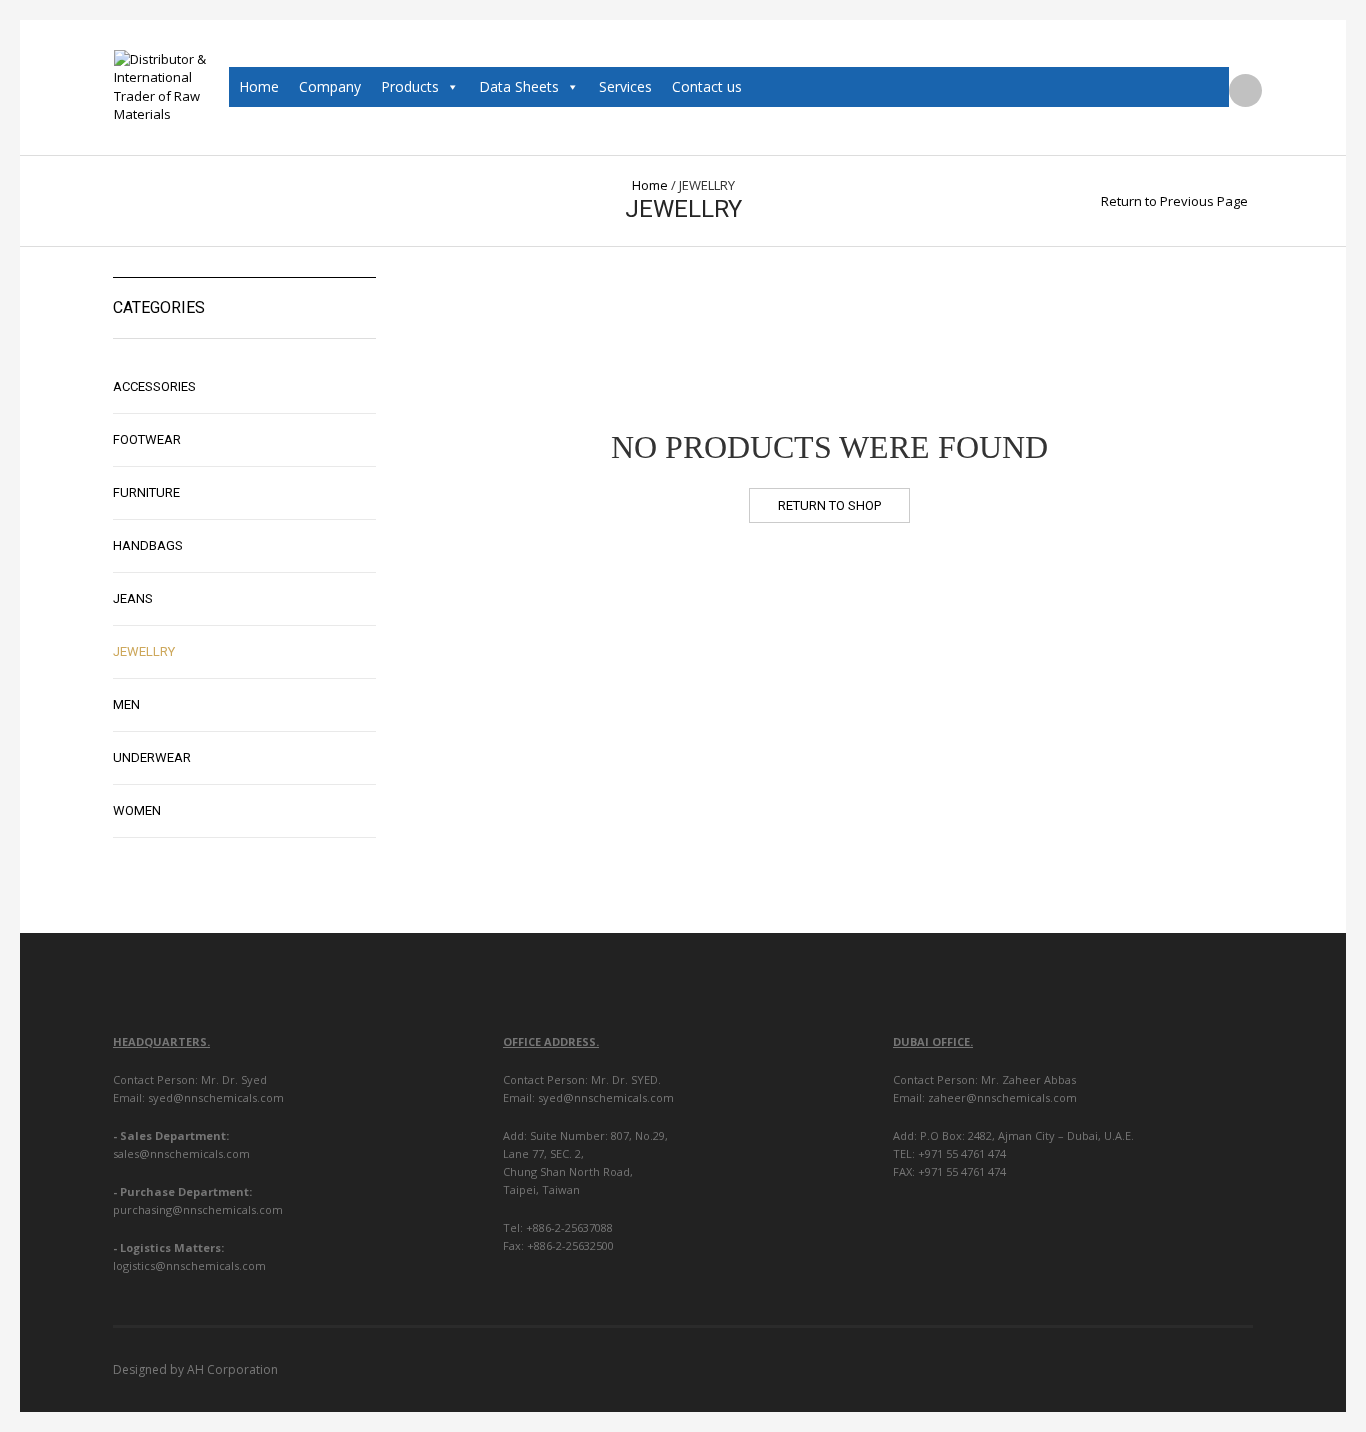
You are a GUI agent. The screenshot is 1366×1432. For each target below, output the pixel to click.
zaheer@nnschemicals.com (1002, 1097)
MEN (126, 704)
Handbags (148, 545)
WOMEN (137, 810)
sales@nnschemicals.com (181, 1153)
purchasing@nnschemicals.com (198, 1209)
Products (410, 86)
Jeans (133, 598)
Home (259, 86)
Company (330, 86)
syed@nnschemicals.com (214, 1097)
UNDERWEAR (152, 757)
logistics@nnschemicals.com (189, 1265)
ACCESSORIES (154, 386)
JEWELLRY (144, 651)
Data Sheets (519, 86)
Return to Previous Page (1174, 201)
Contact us (707, 86)
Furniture (146, 492)
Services (625, 86)
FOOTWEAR (147, 439)
